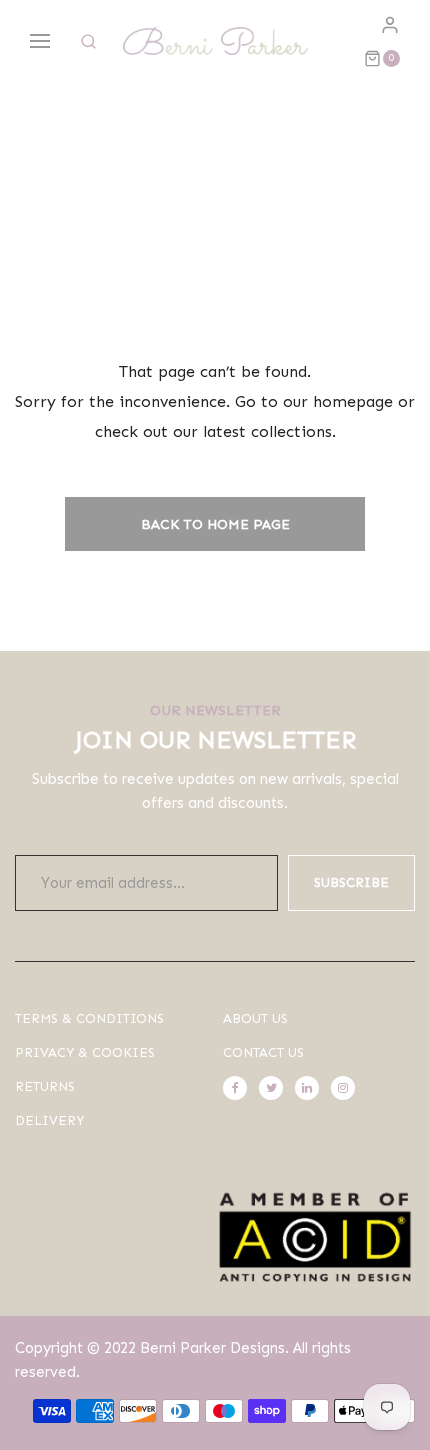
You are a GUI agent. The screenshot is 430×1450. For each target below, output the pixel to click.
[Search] (88, 41)
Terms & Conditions (89, 1018)
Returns (45, 1086)
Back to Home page (215, 524)
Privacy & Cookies (85, 1052)
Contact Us (263, 1052)
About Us (255, 1018)
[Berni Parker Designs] (215, 41)
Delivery (49, 1120)
